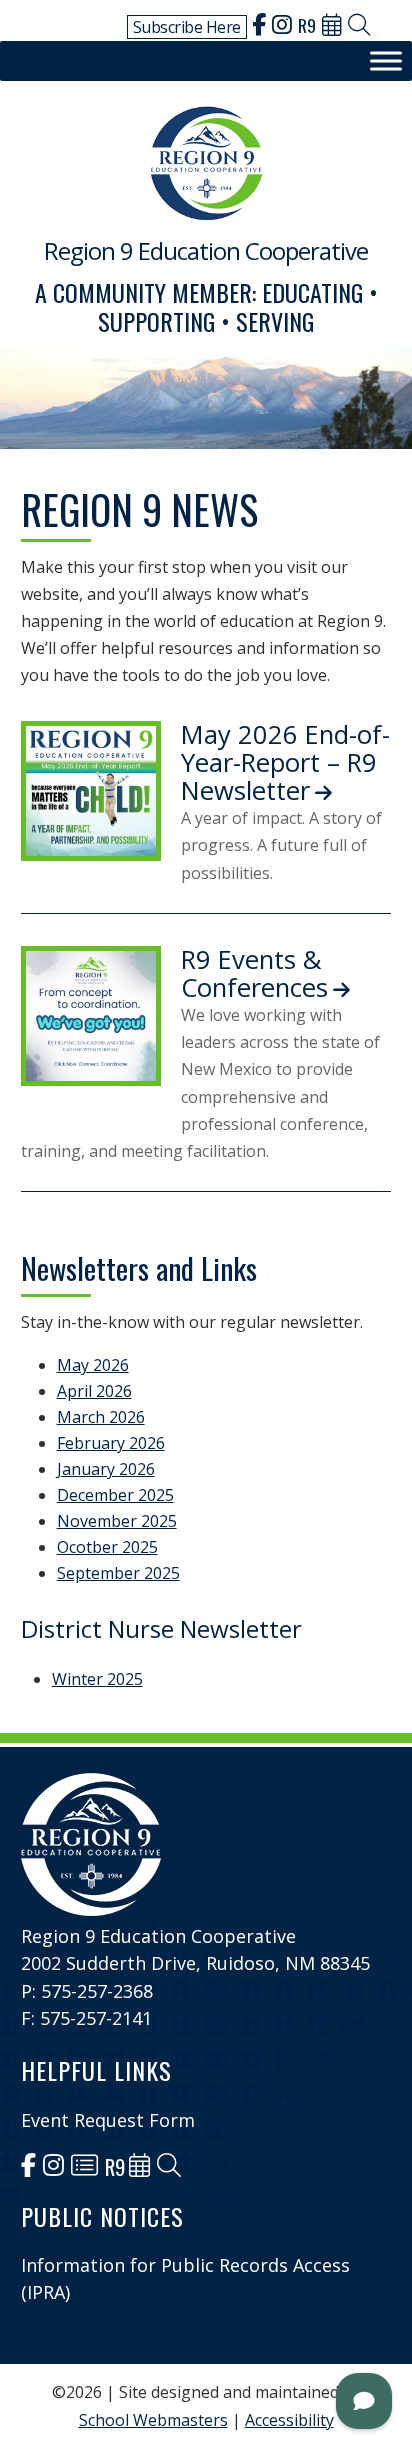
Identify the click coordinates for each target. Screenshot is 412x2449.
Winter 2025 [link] (97, 1679)
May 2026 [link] (93, 1365)
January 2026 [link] (106, 1469)
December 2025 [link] (115, 1495)
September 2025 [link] (118, 1573)
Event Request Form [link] (108, 2120)
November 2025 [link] (117, 1521)
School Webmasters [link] (153, 2420)
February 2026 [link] (111, 1443)
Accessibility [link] (289, 2420)
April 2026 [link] (94, 1391)
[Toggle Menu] (386, 61)
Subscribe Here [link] (187, 27)
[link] (259, 27)
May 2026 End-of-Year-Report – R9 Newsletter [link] (285, 762)
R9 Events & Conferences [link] (254, 973)
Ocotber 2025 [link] (107, 1547)
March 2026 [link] (101, 1417)
